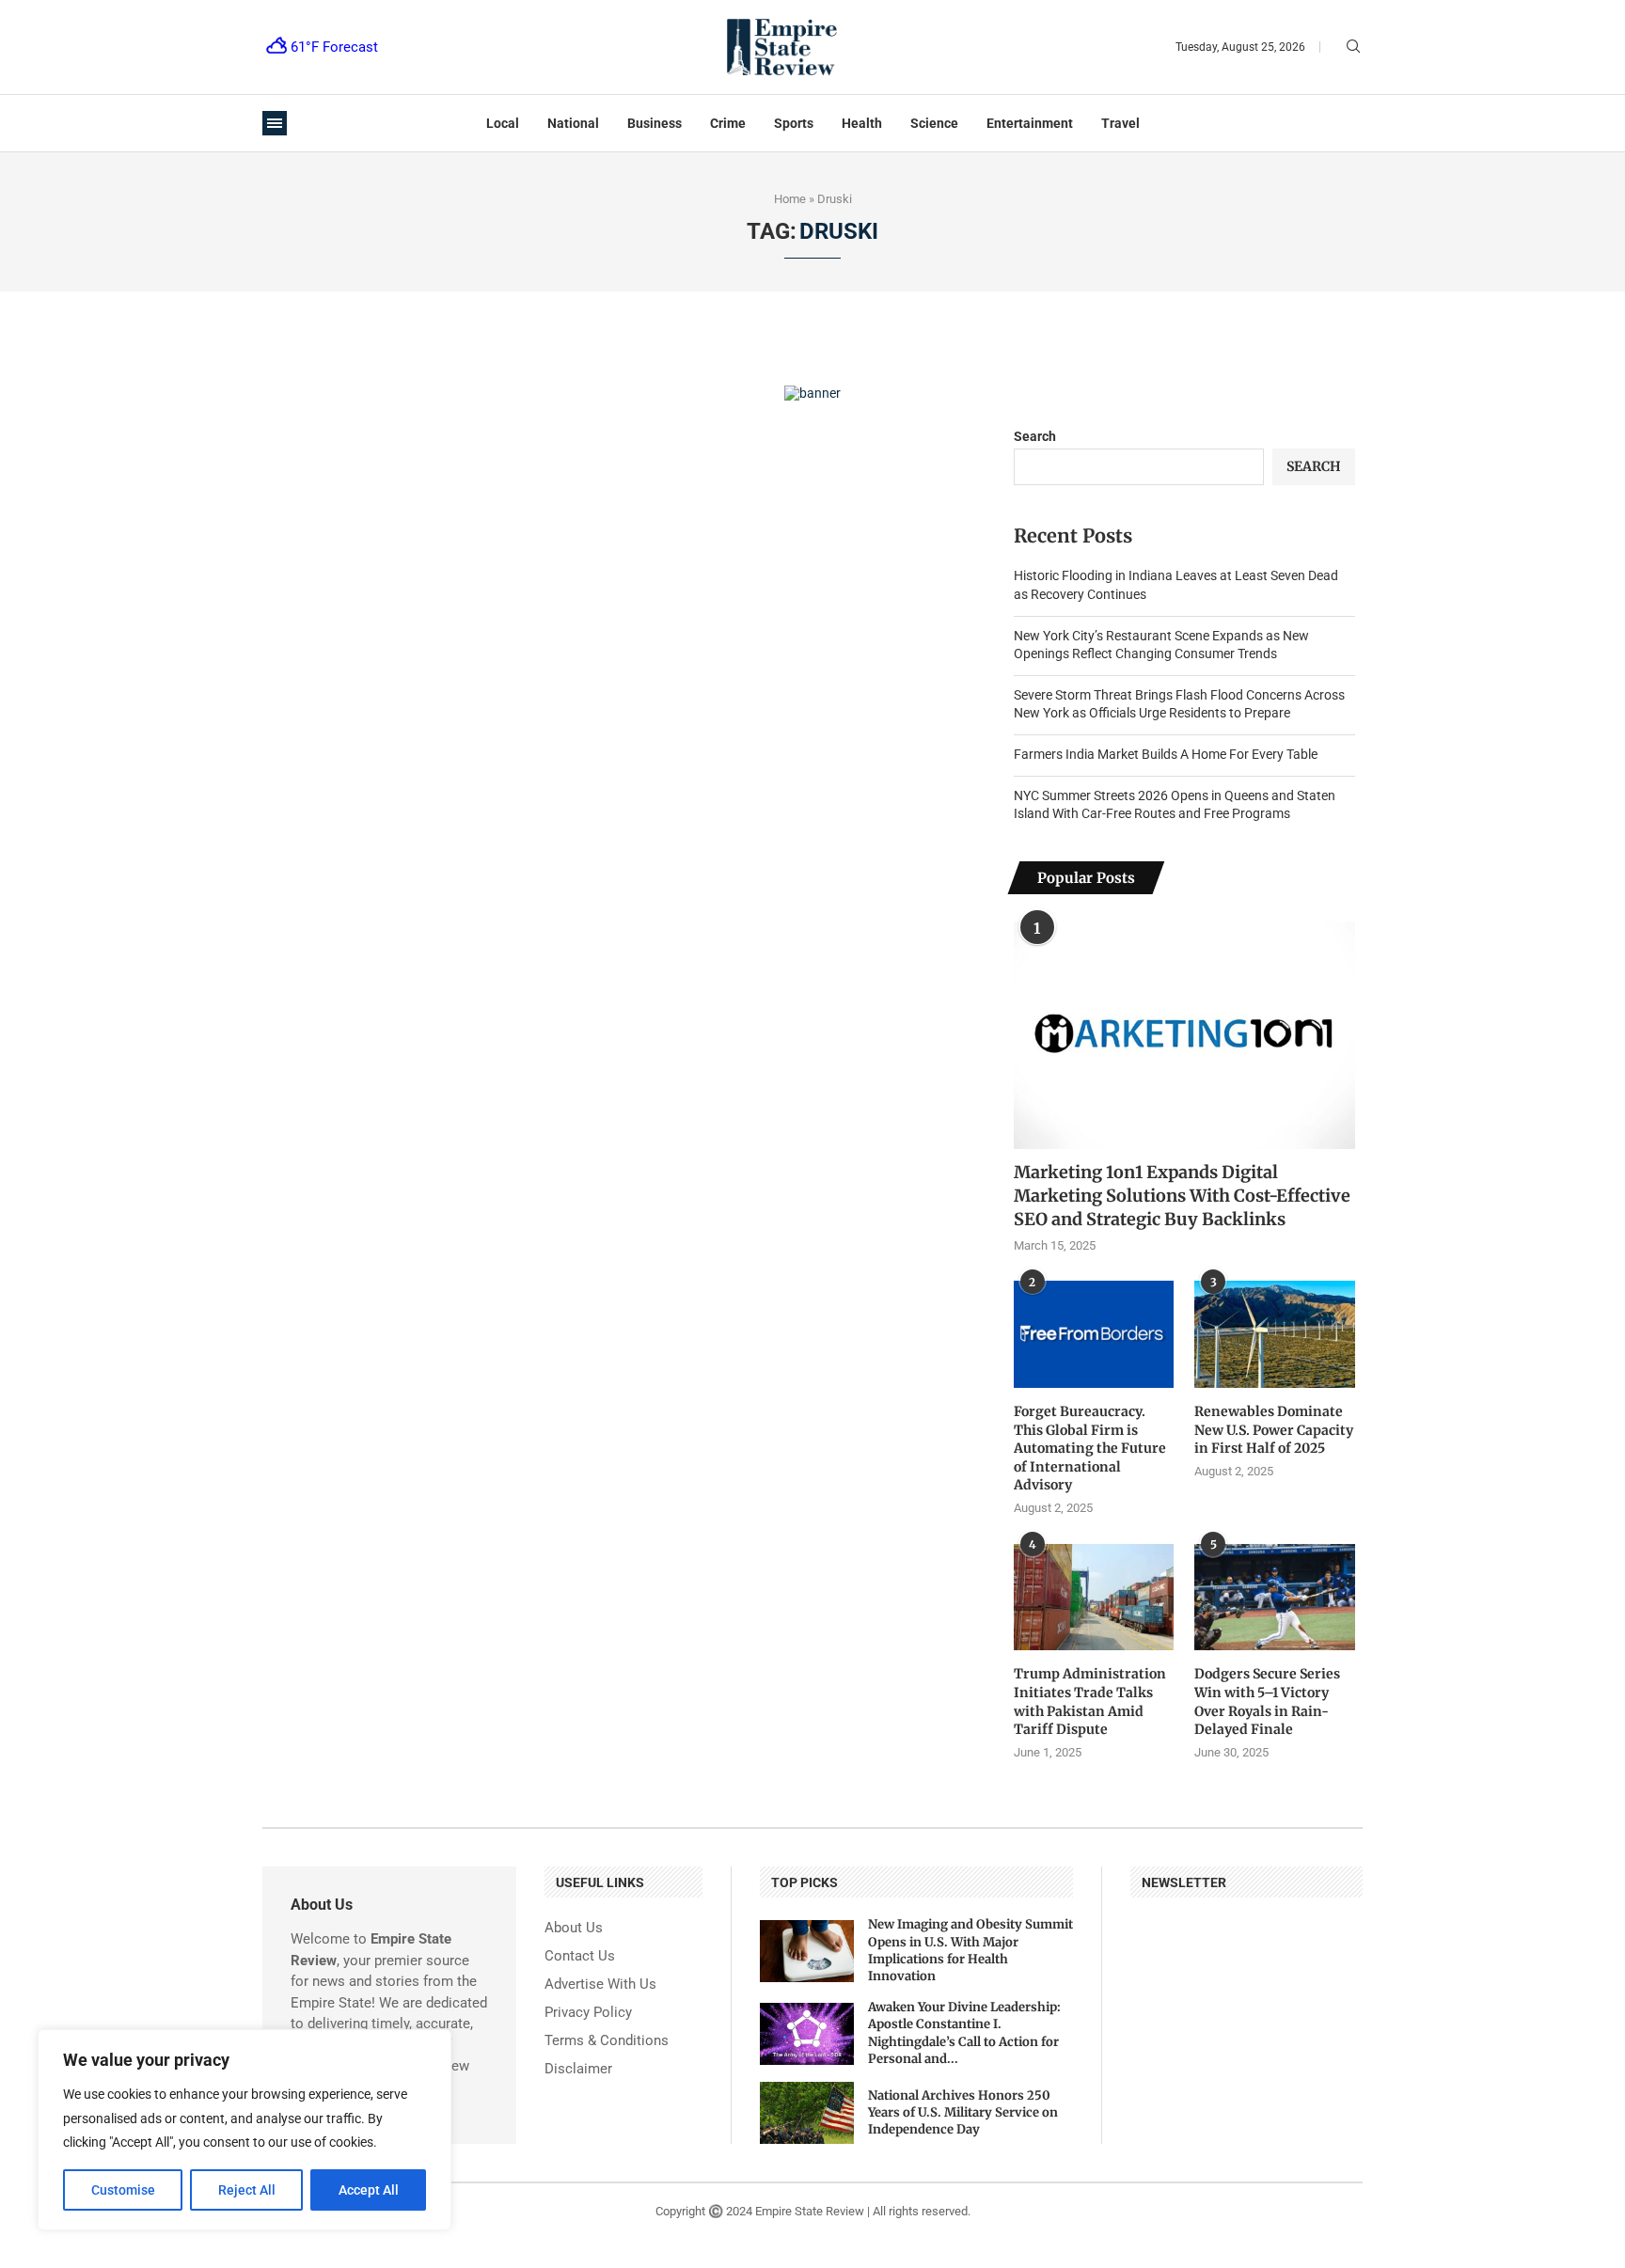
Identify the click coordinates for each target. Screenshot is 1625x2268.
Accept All (369, 2190)
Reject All (247, 2190)
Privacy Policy (588, 2013)
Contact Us (580, 1956)
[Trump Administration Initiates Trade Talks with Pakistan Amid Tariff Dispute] (1094, 1598)
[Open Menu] (275, 123)
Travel (1120, 123)
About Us (574, 1928)
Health (862, 123)
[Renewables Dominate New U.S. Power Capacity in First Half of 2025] (1274, 1334)
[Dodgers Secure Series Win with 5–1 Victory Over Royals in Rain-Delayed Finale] (1274, 1598)
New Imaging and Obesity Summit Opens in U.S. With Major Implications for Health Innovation (970, 1950)
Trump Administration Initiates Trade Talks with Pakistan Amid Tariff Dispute (1090, 1701)
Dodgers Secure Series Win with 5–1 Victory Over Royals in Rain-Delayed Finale (1267, 1701)
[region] (245, 2130)
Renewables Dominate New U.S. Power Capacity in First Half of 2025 (1274, 1430)
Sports (794, 123)
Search (1035, 436)
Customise (123, 2190)
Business (655, 123)
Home (790, 199)
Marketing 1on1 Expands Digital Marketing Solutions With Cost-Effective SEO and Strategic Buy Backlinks (1182, 1196)
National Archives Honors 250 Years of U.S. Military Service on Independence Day (963, 2112)
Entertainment (1030, 123)
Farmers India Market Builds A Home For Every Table (1166, 754)
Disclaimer (578, 2069)
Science (934, 123)
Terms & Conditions (607, 2041)
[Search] (1353, 47)
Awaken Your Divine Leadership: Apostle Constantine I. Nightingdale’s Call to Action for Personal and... (964, 2033)
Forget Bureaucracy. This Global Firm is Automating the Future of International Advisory (1090, 1448)
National (573, 123)
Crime (728, 123)
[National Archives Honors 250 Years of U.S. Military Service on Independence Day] (807, 2113)
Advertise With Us (600, 1984)
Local (503, 123)
